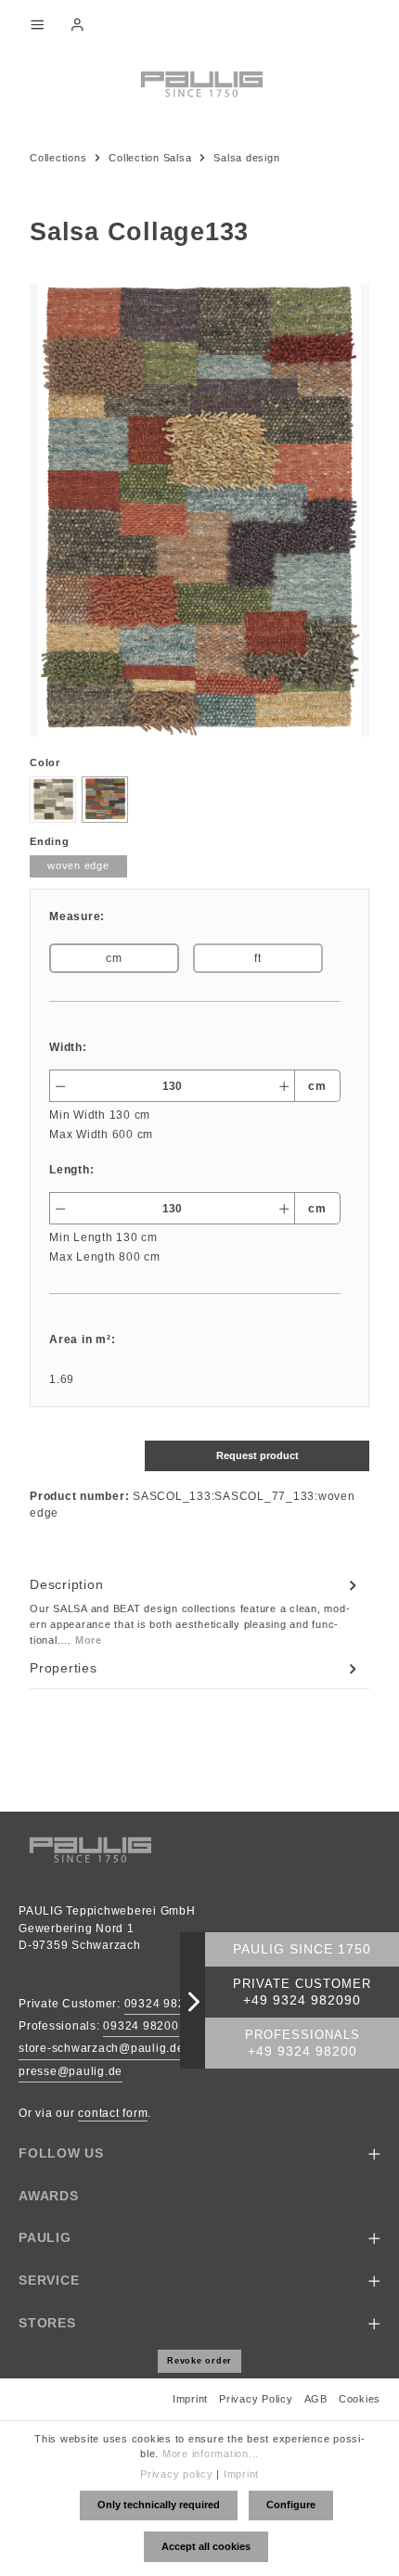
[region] (199, 510)
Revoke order (199, 2361)
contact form (113, 2113)
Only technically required (159, 2505)
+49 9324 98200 (302, 2051)
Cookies (360, 2399)
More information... (211, 2454)
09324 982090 (166, 2004)
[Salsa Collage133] (199, 510)
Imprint (190, 2399)
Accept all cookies (206, 2546)
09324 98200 (141, 2026)
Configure (291, 2505)
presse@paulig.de (71, 2071)
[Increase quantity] (284, 1086)
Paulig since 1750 (302, 1949)
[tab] (195, 1611)
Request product (257, 1455)
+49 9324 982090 (302, 2000)
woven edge (78, 865)
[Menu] (37, 24)
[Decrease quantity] (60, 1086)
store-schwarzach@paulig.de (102, 2048)
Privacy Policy (256, 2399)
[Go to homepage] (199, 83)
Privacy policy (177, 2474)
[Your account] (77, 24)
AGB (316, 2399)
